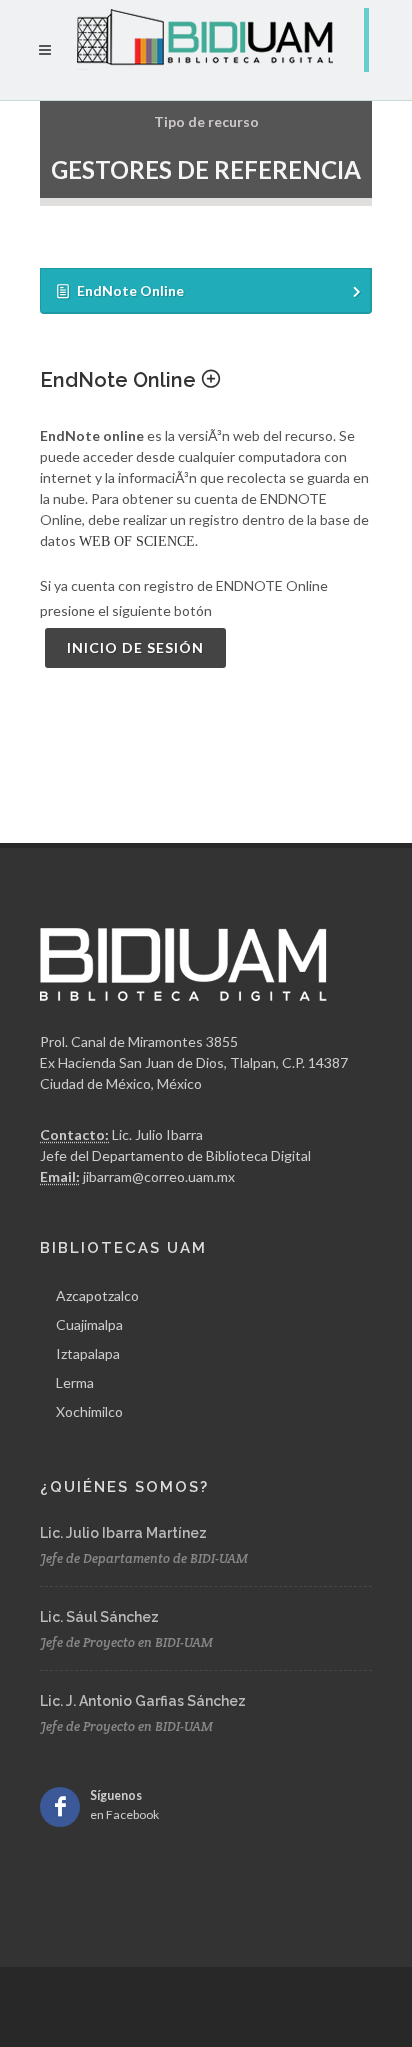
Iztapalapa (88, 1353)
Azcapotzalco (97, 1295)
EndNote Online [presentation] (130, 290)
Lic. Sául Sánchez (99, 1617)
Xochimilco (89, 1411)
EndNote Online (120, 380)
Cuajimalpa (89, 1324)
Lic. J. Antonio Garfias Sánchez (143, 1701)
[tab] (206, 291)
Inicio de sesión (135, 647)
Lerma (75, 1382)
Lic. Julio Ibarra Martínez (123, 1533)
